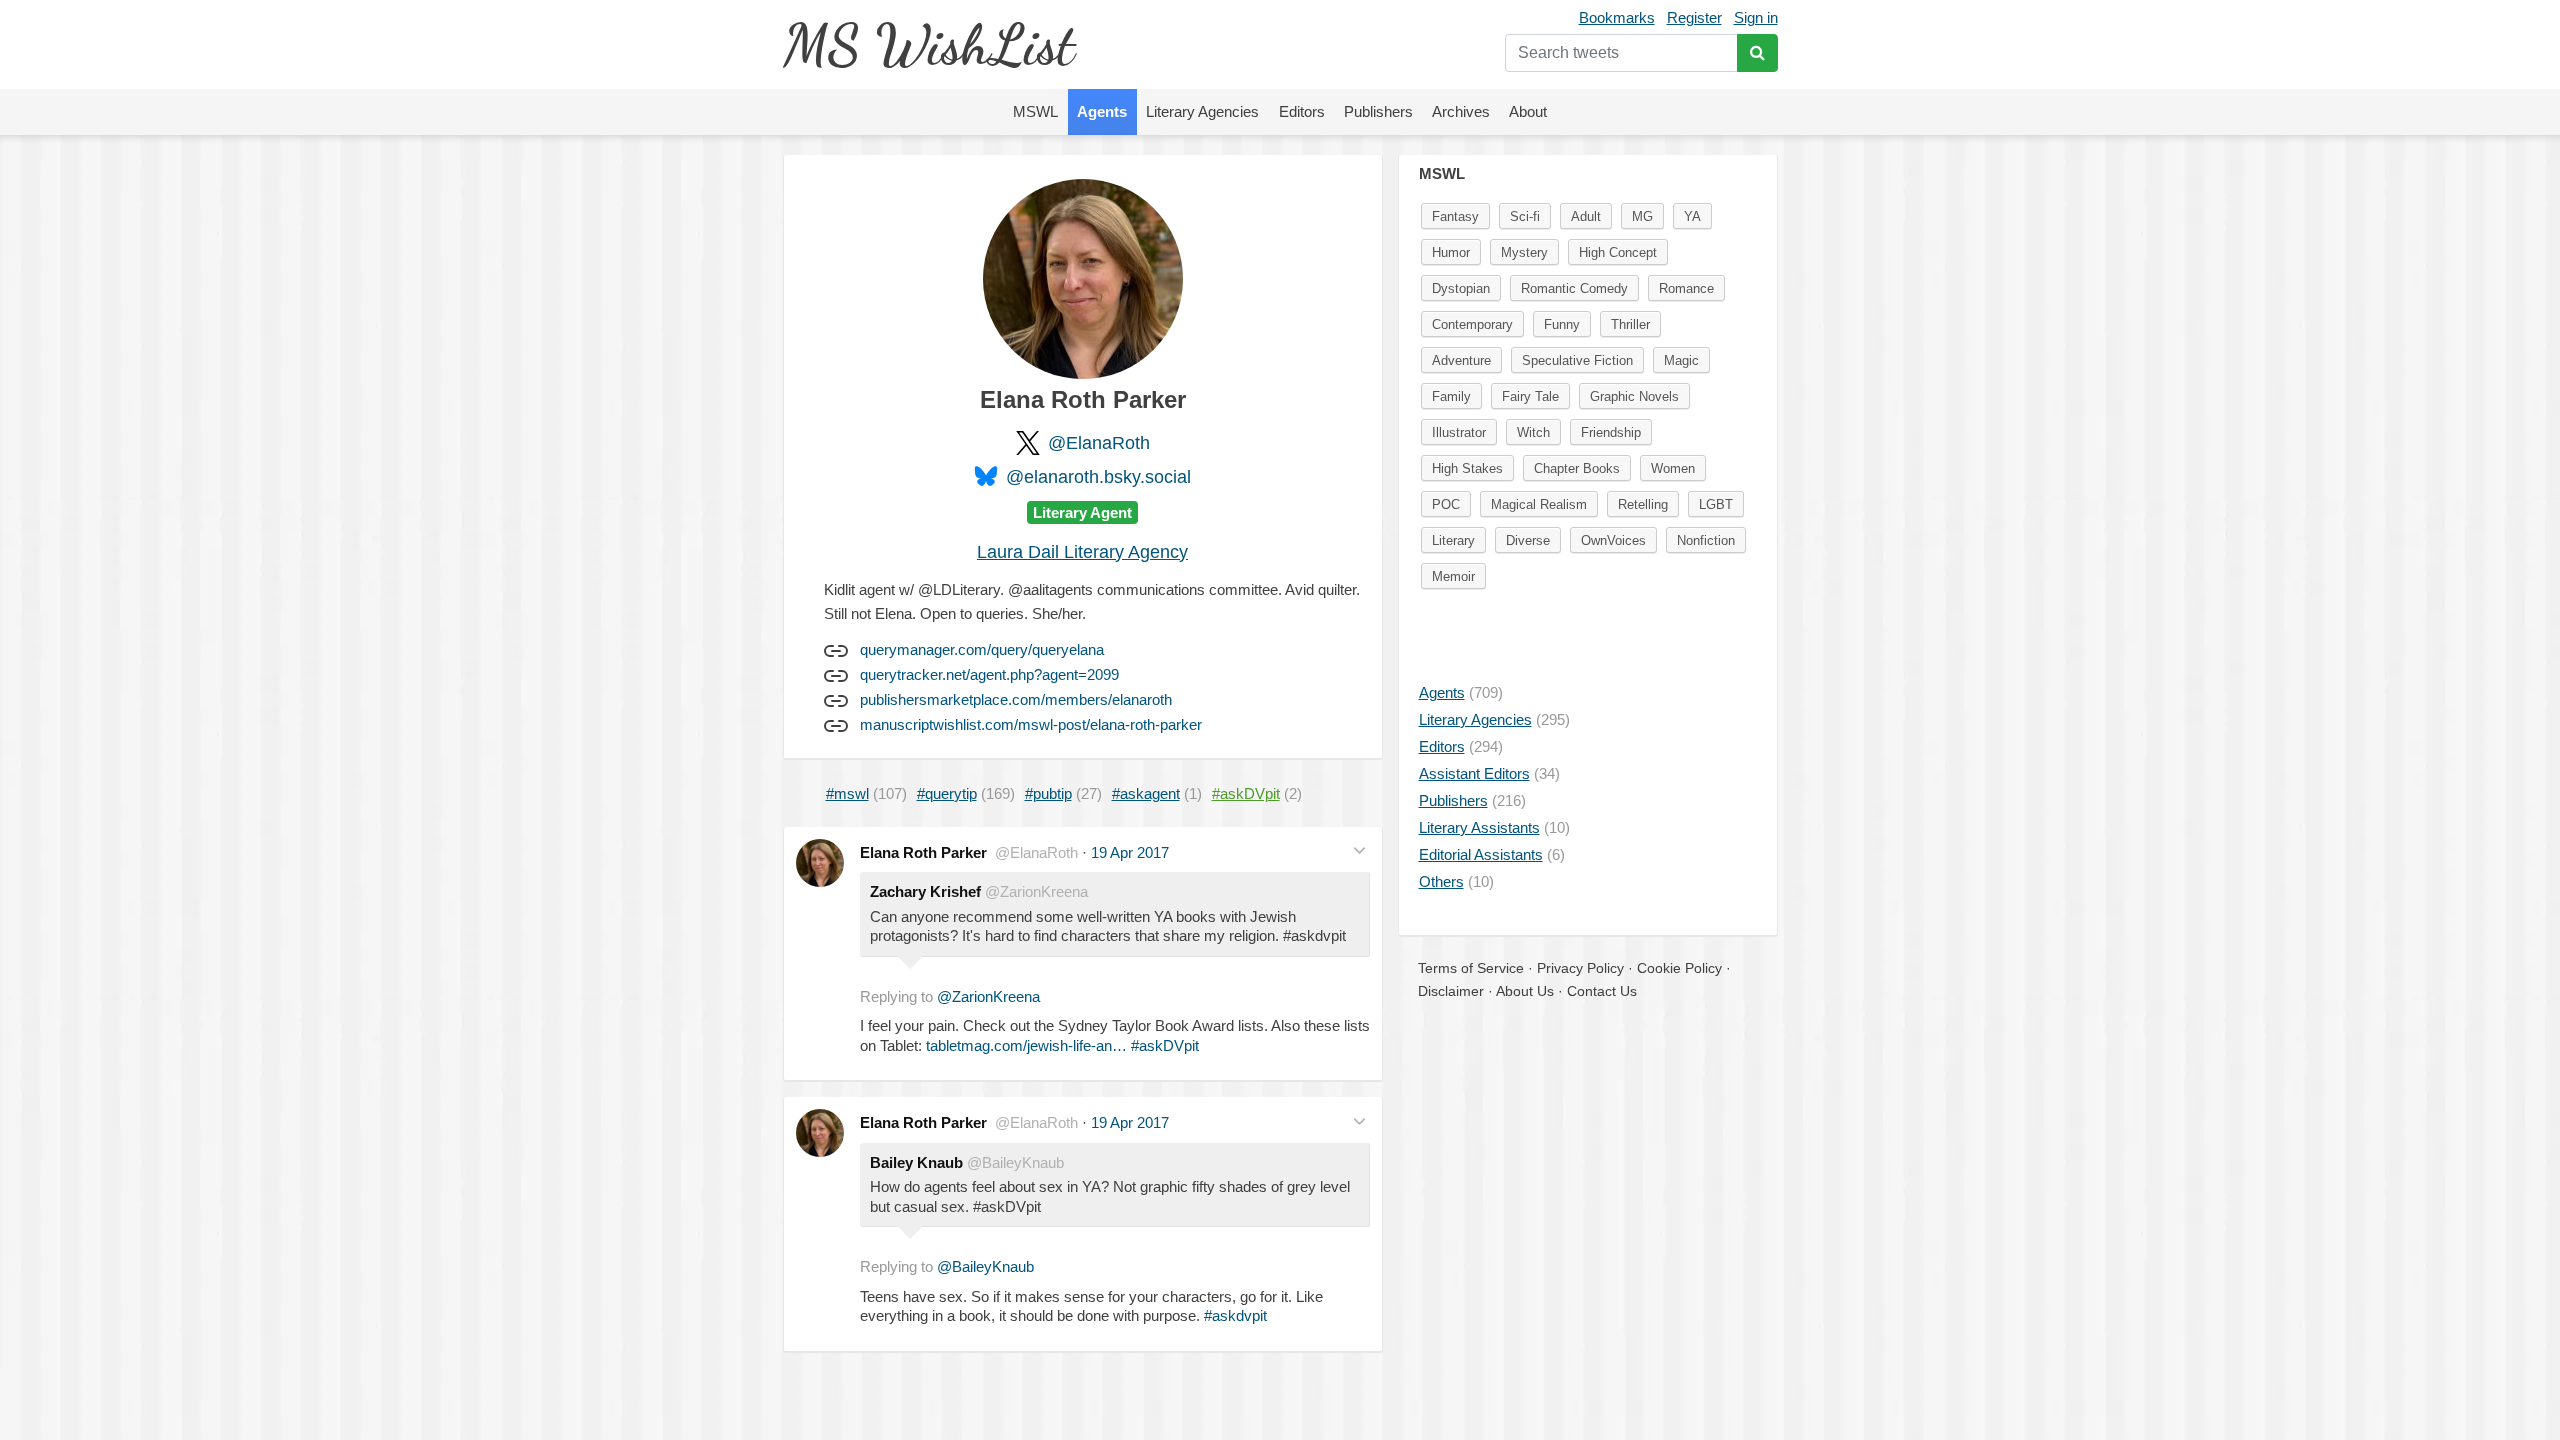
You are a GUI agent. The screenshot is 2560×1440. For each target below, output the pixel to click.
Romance (1686, 288)
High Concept (1618, 252)
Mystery (1524, 252)
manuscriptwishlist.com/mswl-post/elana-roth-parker (1031, 724)
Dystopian (1461, 288)
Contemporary (1472, 324)
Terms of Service (1471, 968)
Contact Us (1602, 991)
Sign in (1756, 17)
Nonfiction (1706, 540)
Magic (1681, 360)
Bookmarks (1617, 17)
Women (1673, 468)
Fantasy (1455, 216)
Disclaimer (1451, 991)
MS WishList (928, 44)
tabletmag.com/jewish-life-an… (1026, 1045)
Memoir (1453, 576)
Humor (1451, 252)
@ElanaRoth (1099, 443)
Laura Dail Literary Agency (1082, 552)
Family (1451, 396)
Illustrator (1459, 432)
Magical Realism (1539, 504)
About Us (1525, 991)
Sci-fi (1525, 216)
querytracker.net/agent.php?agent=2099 (989, 674)
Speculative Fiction (1577, 360)
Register (1694, 17)
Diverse (1528, 540)
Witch (1533, 432)
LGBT (1716, 504)
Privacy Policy (1580, 968)
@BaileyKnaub (985, 1266)
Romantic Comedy (1574, 288)
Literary (1453, 540)
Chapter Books (1577, 468)
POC (1446, 504)
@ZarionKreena (988, 996)
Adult (1586, 216)
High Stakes (1467, 468)
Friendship (1611, 432)
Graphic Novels (1634, 396)
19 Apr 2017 (1130, 852)
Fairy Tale (1530, 396)
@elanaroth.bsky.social (1098, 477)
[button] (1359, 850)
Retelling (1643, 504)
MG (1642, 216)
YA (1692, 216)
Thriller (1630, 324)
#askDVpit (1165, 1045)
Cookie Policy (1679, 968)
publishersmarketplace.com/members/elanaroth (1016, 699)
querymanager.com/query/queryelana (982, 649)
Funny (1562, 324)
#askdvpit (1235, 1315)
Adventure (1461, 360)
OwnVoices (1613, 540)
